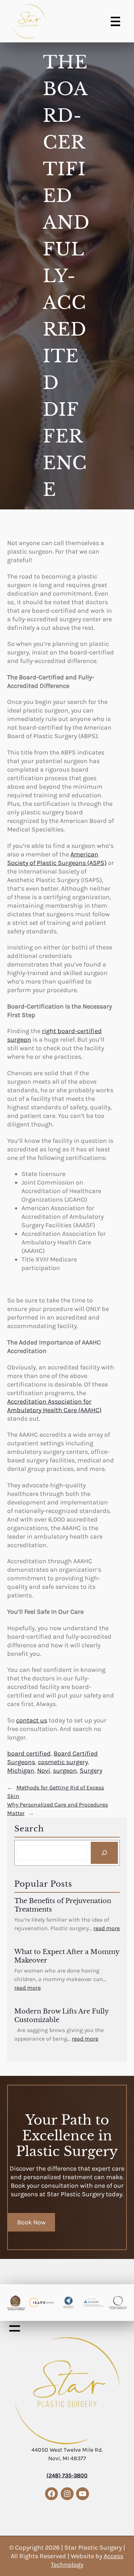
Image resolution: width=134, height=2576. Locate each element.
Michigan (21, 1771)
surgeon (65, 1771)
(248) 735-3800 (67, 2475)
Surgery (91, 1771)
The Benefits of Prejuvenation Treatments (63, 1905)
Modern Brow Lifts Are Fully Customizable (61, 2016)
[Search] (104, 1853)
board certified (29, 1753)
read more (106, 1928)
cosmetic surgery (63, 1762)
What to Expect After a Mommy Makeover (67, 1956)
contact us (32, 1720)
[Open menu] (115, 21)
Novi (44, 1771)
